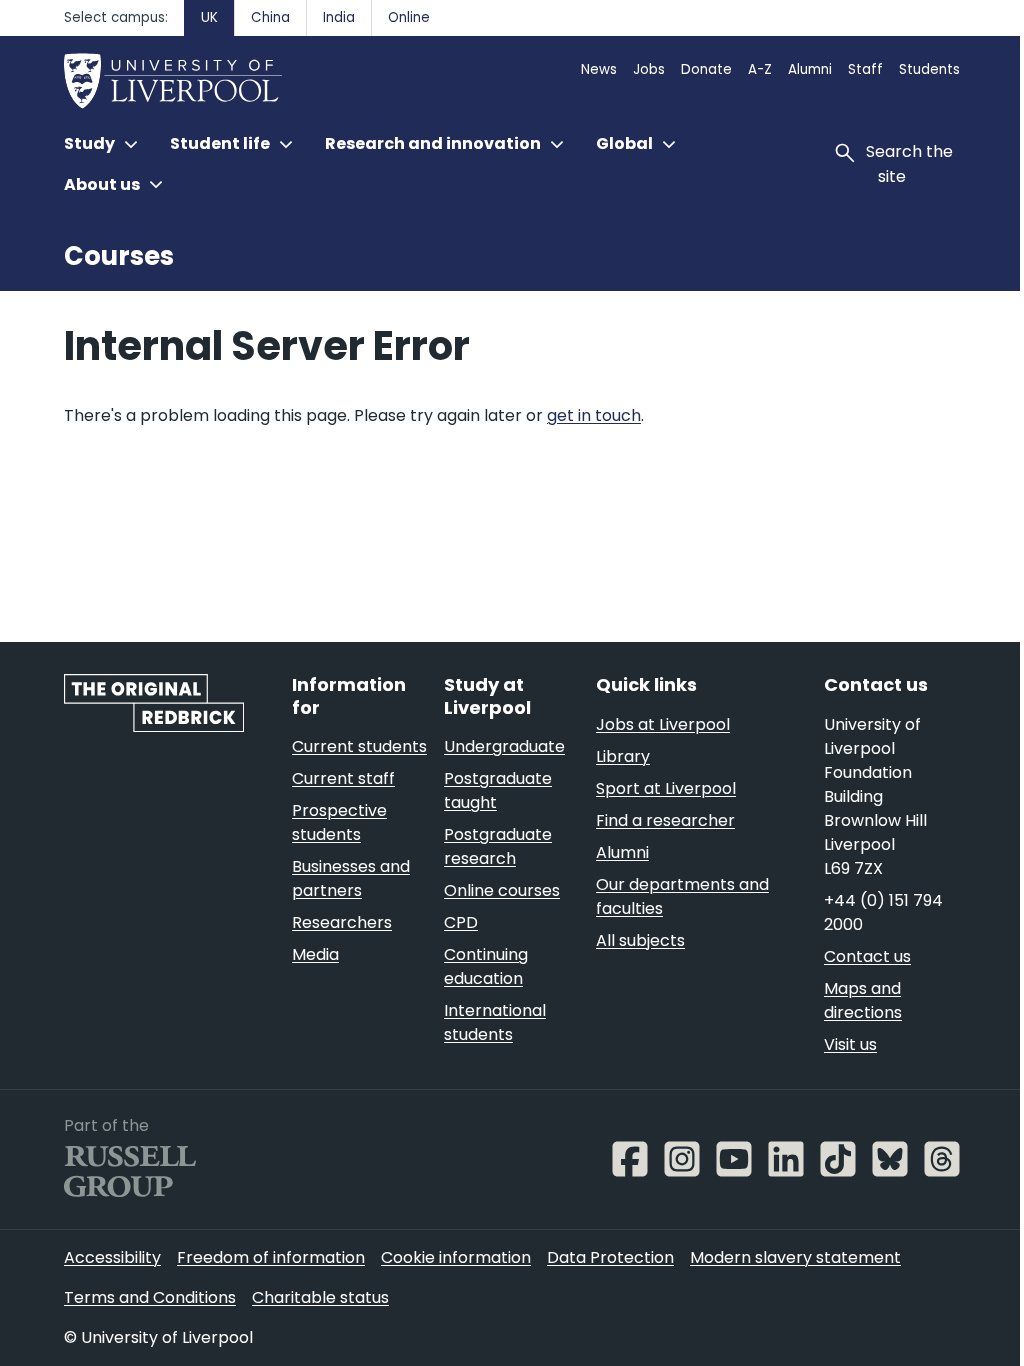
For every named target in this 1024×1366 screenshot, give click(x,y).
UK (209, 17)
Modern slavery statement (795, 1257)
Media (315, 954)
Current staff (343, 778)
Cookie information (456, 1257)
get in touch (594, 415)
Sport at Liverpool (666, 788)
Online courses (502, 890)
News (599, 69)
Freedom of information (271, 1257)
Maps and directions (863, 1000)
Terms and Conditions (150, 1297)
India (339, 17)
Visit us (850, 1044)
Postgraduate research (498, 846)
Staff (865, 69)
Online (409, 17)
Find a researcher (665, 820)
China (270, 17)
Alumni (810, 69)
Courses (119, 256)
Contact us (867, 956)
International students (495, 1022)
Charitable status (320, 1297)
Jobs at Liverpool (663, 724)
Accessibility (112, 1257)
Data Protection (610, 1257)
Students (929, 69)
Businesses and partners (351, 878)
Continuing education (486, 966)
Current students (359, 746)
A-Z (760, 69)
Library (623, 756)
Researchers (342, 922)
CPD (461, 922)
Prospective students (339, 822)
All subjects (640, 940)
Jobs (649, 69)
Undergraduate (504, 746)
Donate (706, 69)
